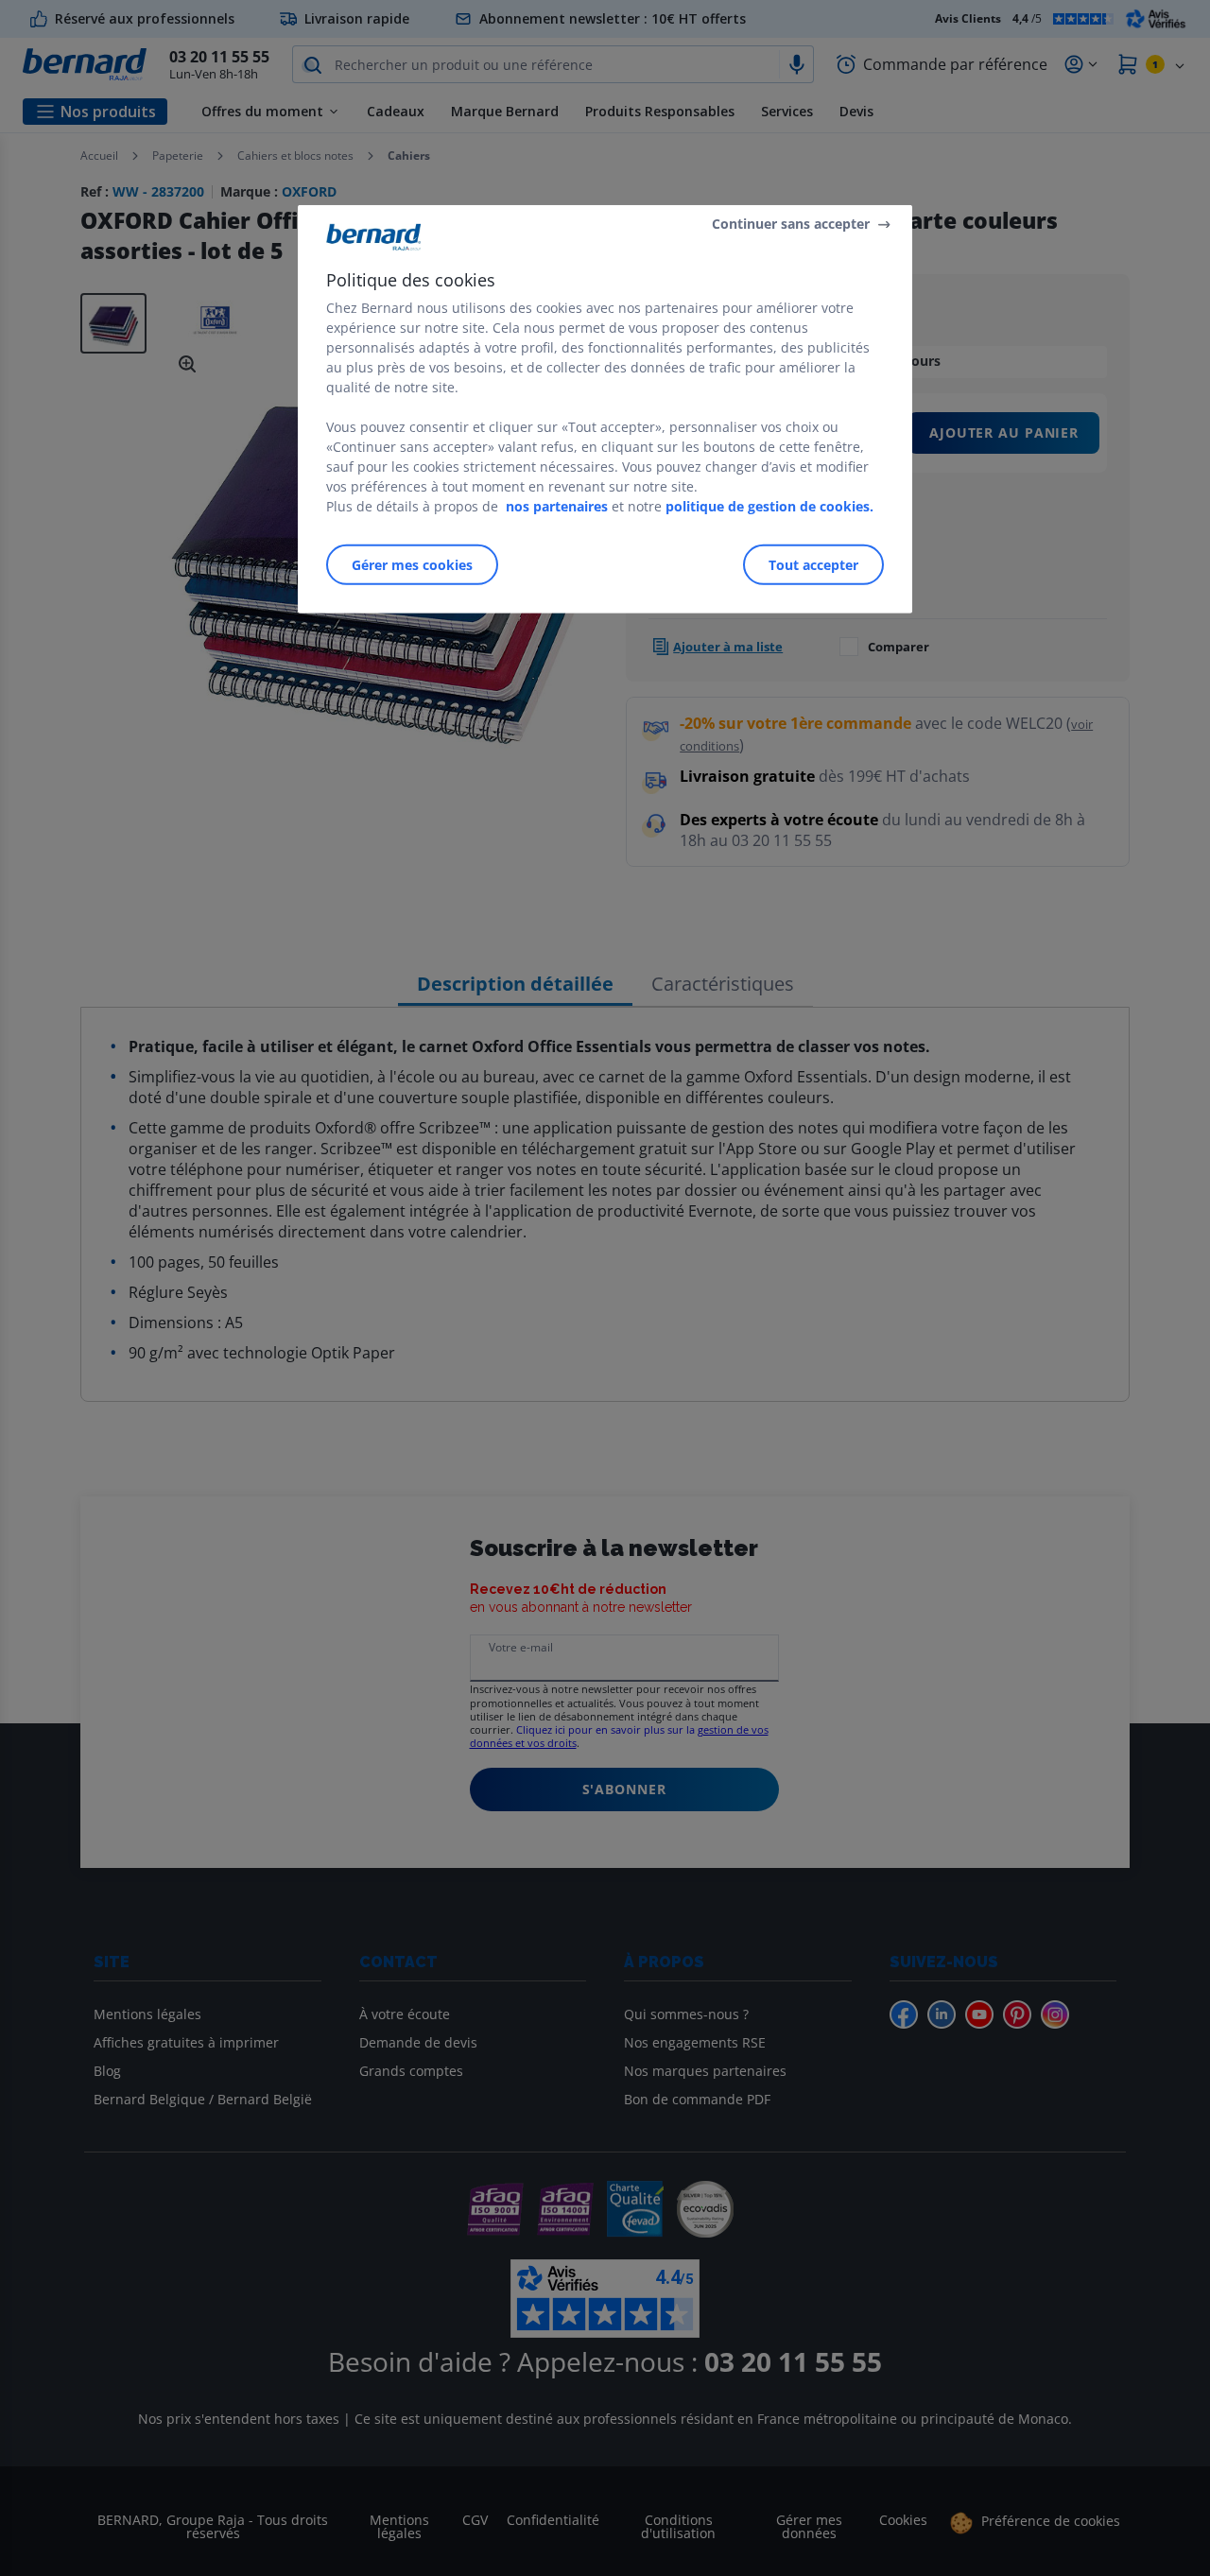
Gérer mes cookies (412, 564)
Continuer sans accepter (791, 224)
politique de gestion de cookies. (769, 505)
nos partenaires (557, 505)
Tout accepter (813, 564)
